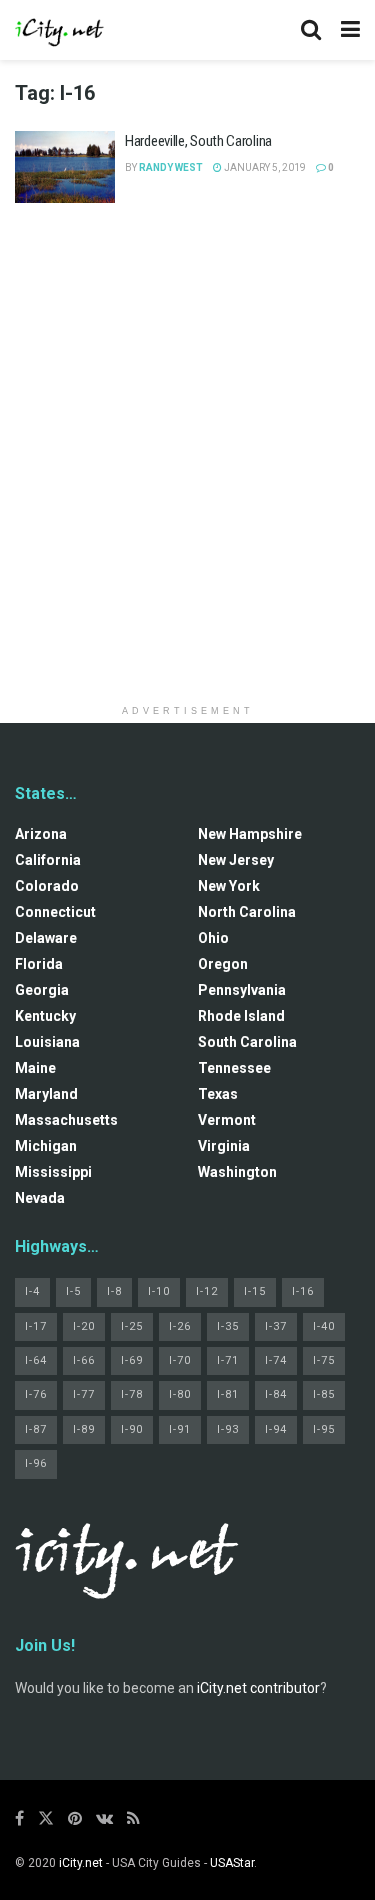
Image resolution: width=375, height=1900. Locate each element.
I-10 (159, 1291)
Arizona (41, 834)
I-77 (84, 1394)
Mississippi (53, 1172)
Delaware (46, 938)
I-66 (84, 1360)
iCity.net (81, 1863)
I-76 (36, 1394)
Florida (39, 964)
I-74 (276, 1360)
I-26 (180, 1326)
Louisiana (47, 1042)
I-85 (324, 1394)
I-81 (228, 1394)
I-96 (36, 1463)
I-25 (132, 1326)
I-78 (132, 1394)
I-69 (132, 1360)
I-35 (228, 1326)
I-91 (180, 1429)
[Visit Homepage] (60, 30)
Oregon (223, 964)
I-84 (276, 1394)
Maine (35, 1068)
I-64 (36, 1360)
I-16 (303, 1291)
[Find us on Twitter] (46, 1818)
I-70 (180, 1360)
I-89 (84, 1429)
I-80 (180, 1394)
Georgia (42, 990)
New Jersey (236, 860)
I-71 (228, 1360)
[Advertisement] (187, 425)
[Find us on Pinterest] (75, 1818)
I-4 (32, 1291)
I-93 (228, 1429)
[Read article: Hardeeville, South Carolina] (65, 167)
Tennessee (234, 1068)
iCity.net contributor (258, 1688)
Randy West (171, 167)
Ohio (213, 938)
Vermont (227, 1120)
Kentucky (45, 1016)
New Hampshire (250, 834)
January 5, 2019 (264, 167)
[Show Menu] (350, 30)
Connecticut (55, 912)
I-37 (276, 1326)
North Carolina (247, 912)
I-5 (73, 1291)
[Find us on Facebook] (19, 1818)
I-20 (84, 1326)
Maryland (46, 1094)
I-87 (36, 1429)
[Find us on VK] (104, 1818)
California (48, 860)
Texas (218, 1094)
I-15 (255, 1291)
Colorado (47, 886)
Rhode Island (241, 1016)
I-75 (324, 1360)
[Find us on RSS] (133, 1818)
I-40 (324, 1326)
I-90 (132, 1429)
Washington (237, 1172)
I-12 (207, 1291)
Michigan (46, 1146)
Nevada (40, 1198)
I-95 (324, 1429)
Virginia (224, 1146)
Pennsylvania (242, 990)
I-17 (36, 1326)
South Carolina (247, 1042)
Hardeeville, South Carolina (198, 141)
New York (229, 886)
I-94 (276, 1429)
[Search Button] (311, 30)
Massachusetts (66, 1120)
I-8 (114, 1291)
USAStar (232, 1863)
